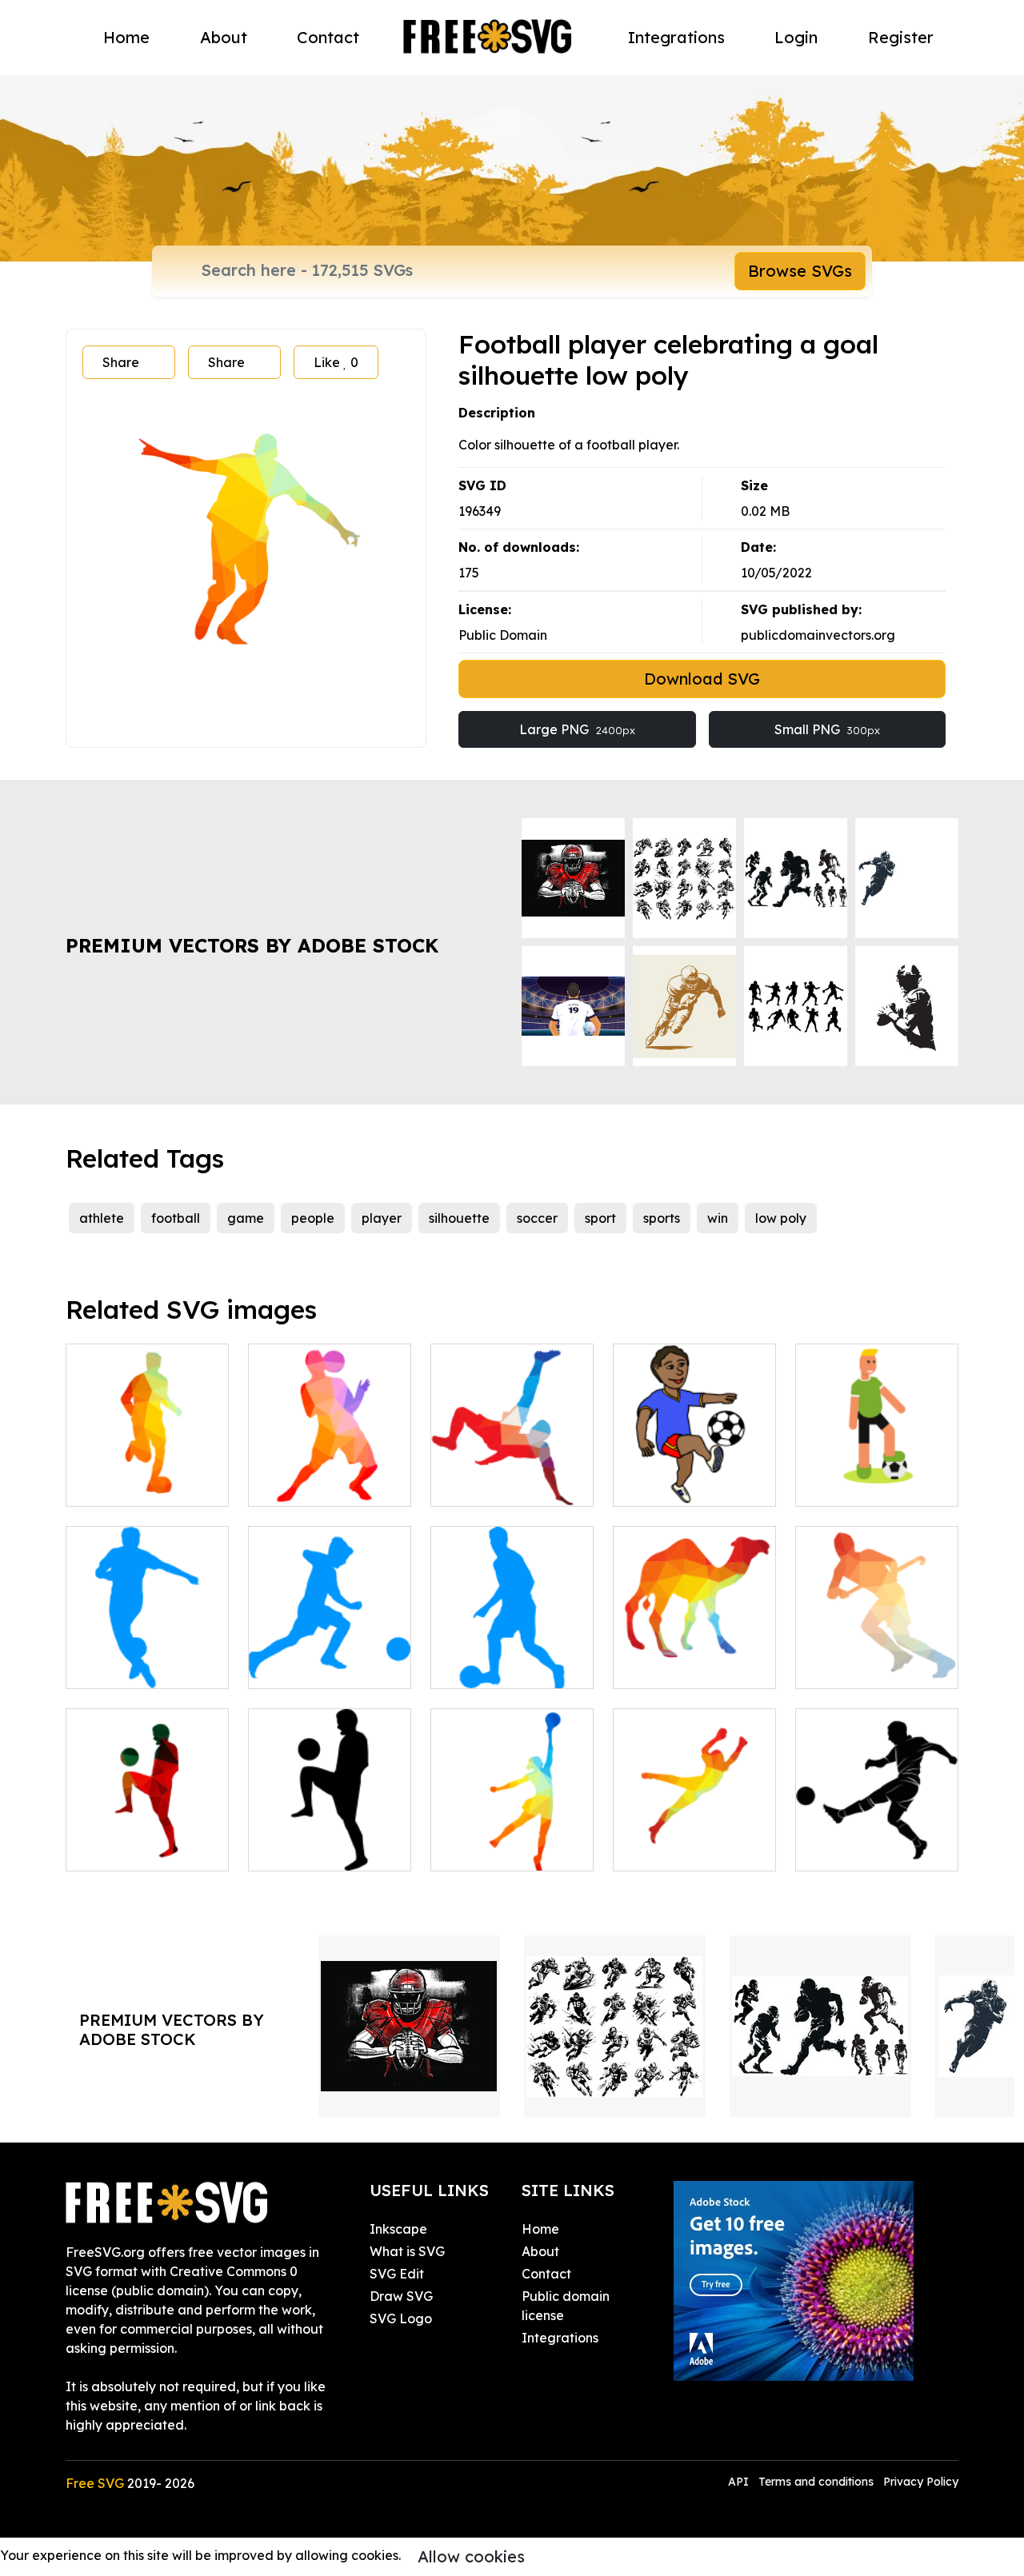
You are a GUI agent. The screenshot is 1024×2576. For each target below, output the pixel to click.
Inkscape (398, 2229)
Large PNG (577, 729)
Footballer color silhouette (147, 1839)
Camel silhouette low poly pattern (694, 1657)
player (382, 1218)
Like (336, 362)
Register (901, 37)
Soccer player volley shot (512, 1475)
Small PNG (827, 729)
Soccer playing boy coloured (695, 1475)
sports (662, 1218)
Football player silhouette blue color (148, 1657)
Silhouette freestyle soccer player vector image (330, 1830)
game (246, 1218)
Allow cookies (471, 2556)
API (740, 2482)
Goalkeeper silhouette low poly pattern (694, 1830)
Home (126, 37)
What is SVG (407, 2251)
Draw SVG (401, 2296)
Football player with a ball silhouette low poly (330, 1465)
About (224, 37)
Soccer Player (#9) (871, 1849)
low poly (781, 1218)
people (313, 1218)
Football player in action (512, 1657)
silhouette (459, 1218)
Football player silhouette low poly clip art (147, 1465)
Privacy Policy (921, 2482)
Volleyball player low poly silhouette (512, 1839)
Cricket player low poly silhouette (877, 1657)
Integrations (676, 37)
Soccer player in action (330, 1657)
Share (121, 362)
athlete (102, 1218)
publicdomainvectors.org (818, 635)
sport (600, 1218)
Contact (328, 37)
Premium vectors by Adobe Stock (252, 945)
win (718, 1218)
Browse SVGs (800, 271)
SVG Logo (401, 2318)
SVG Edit (397, 2274)
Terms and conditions (816, 2482)
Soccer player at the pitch (877, 1475)
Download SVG (702, 679)
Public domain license (566, 2306)
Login (796, 37)
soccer (537, 1218)
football (176, 1218)
